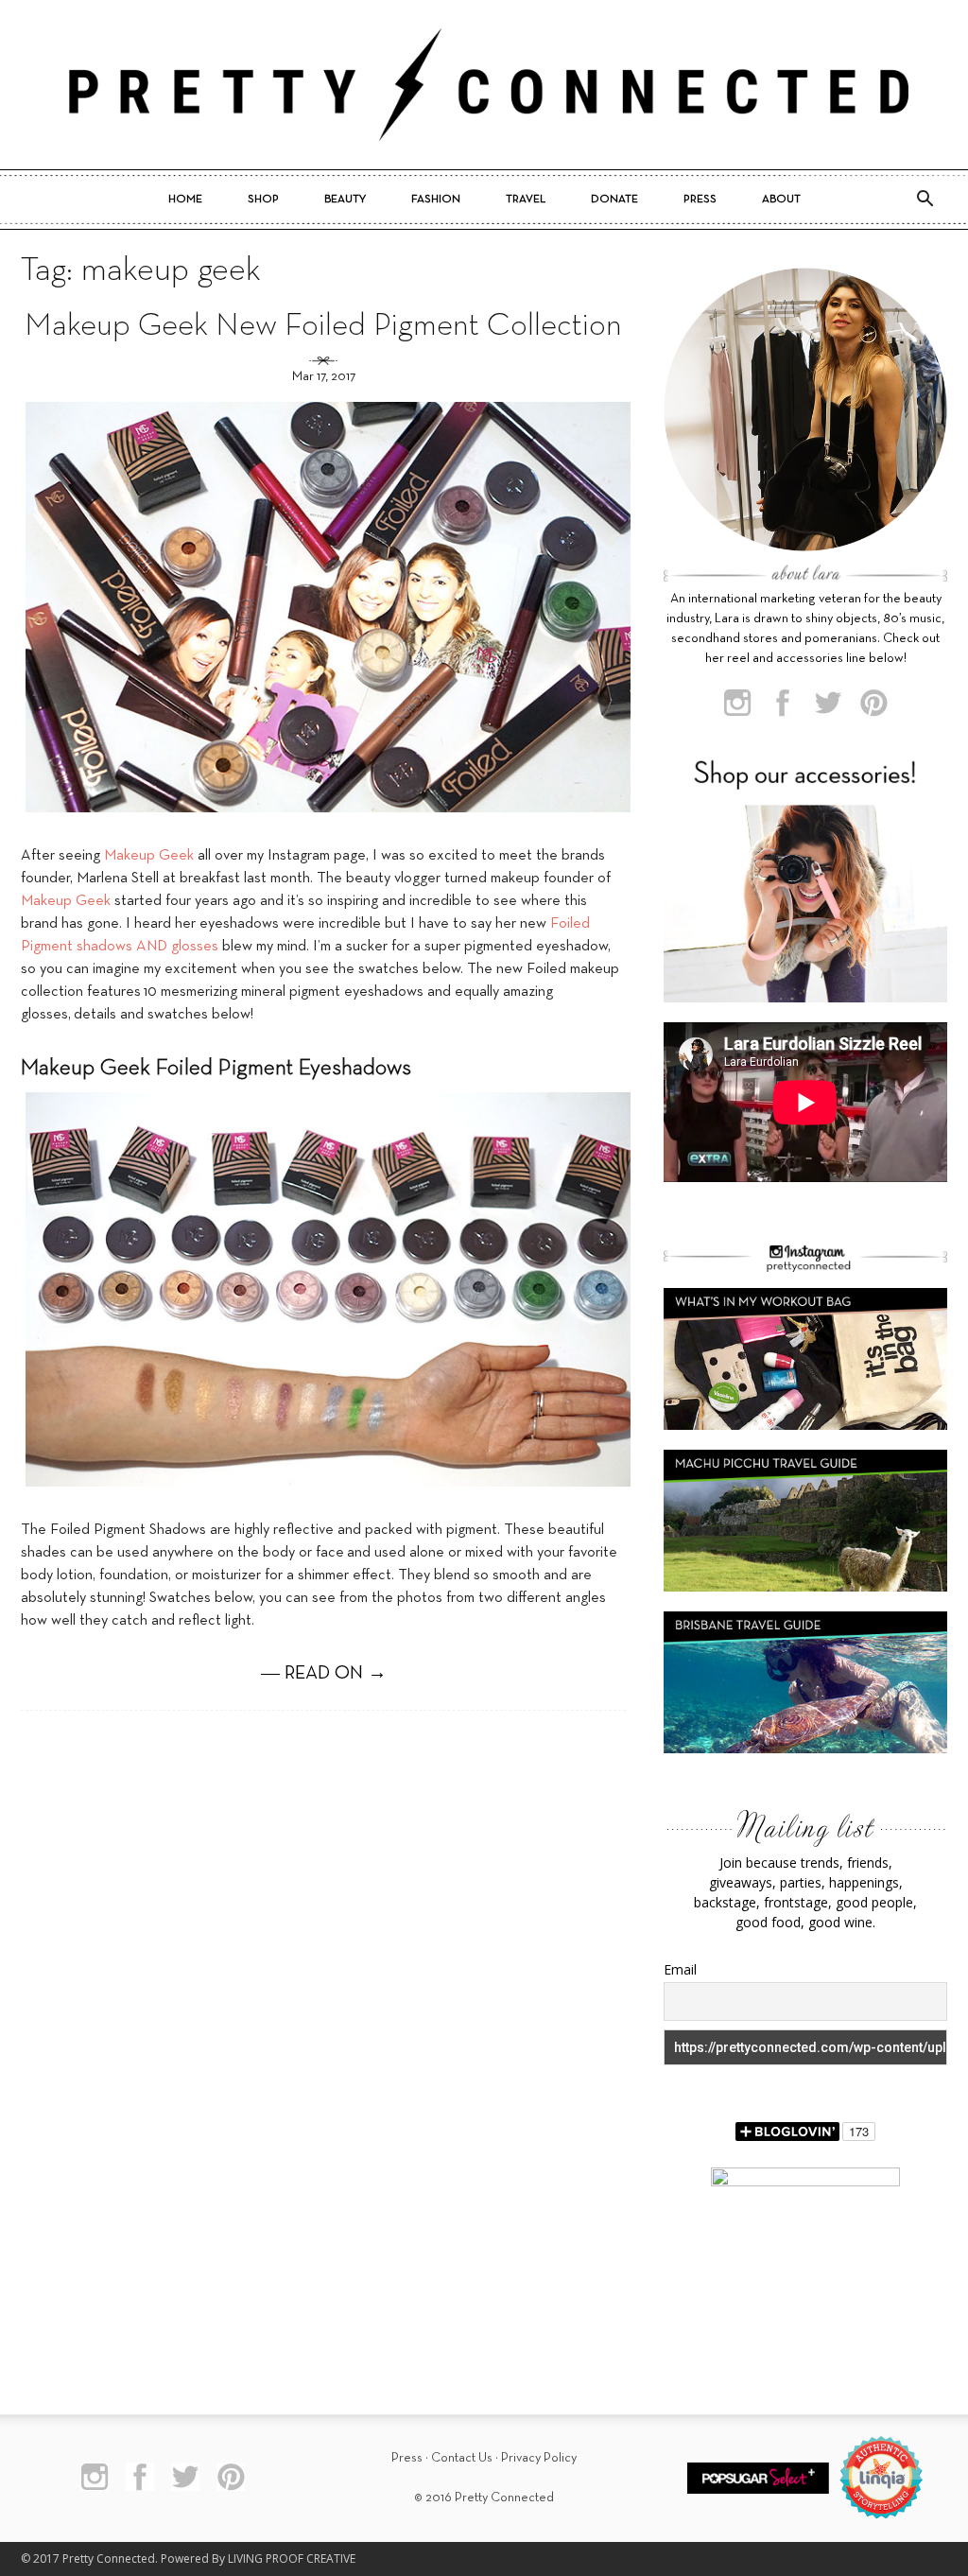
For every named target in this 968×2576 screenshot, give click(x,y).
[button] (925, 200)
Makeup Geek (149, 856)
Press (700, 200)
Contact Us (462, 2458)
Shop (263, 200)
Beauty (345, 200)
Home (185, 200)
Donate (614, 200)
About (781, 200)
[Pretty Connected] (484, 85)
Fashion (436, 200)
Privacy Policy (539, 2458)
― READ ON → (324, 1674)
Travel (526, 200)
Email (680, 1969)
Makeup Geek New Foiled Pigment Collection (323, 327)
